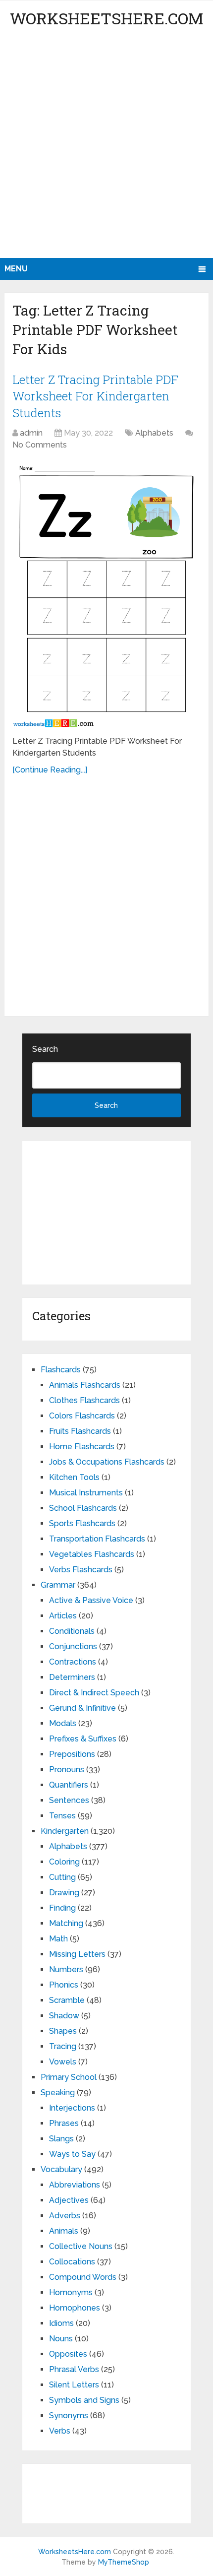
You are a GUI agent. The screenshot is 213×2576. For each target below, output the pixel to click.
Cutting (62, 1877)
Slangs (61, 2139)
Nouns (61, 2339)
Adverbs (65, 2216)
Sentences (69, 1800)
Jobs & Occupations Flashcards (107, 1462)
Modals (63, 1723)
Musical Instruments (86, 1493)
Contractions (73, 1662)
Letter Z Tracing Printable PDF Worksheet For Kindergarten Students (95, 396)
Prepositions (72, 1754)
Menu (16, 269)
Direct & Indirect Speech (94, 1693)
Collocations (72, 2262)
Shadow (64, 2016)
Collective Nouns (81, 2246)
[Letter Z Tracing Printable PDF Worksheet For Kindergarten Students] (106, 594)
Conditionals (72, 1631)
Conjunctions (73, 1646)
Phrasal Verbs (74, 2369)
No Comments (40, 445)
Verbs (60, 2431)
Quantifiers (69, 1785)
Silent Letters (74, 2385)
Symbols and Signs (84, 2400)
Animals (64, 2231)
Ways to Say (72, 2154)
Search (45, 1049)
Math (58, 1939)
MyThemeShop (124, 2562)
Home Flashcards (82, 1447)
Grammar (58, 1585)
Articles (63, 1616)
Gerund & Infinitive (82, 1708)
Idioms (61, 2323)
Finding (62, 1908)
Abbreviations (75, 2185)
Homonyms (71, 2292)
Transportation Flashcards (97, 1539)
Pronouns (67, 1770)
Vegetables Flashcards (92, 1554)
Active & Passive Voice (91, 1600)
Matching (66, 1923)
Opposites (68, 2354)
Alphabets (154, 433)
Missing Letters (77, 1954)
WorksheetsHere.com (106, 18)
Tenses (62, 1816)
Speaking (58, 2093)
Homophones (75, 2308)
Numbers (66, 1969)
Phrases (64, 2123)
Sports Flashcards (82, 1523)
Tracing (63, 2046)
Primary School (69, 2077)
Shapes (63, 2031)
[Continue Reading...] (50, 770)
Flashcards (61, 1370)
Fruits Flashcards (80, 1431)
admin (31, 433)
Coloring (64, 1862)
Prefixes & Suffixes (83, 1739)
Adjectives (69, 2200)
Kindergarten (65, 1831)
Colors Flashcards (82, 1416)
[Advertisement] (106, 146)
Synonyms (69, 2415)
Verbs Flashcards (81, 1570)
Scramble (67, 2000)
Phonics (64, 1985)
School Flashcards (83, 1508)
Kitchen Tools (74, 1477)
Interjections (72, 2108)
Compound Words (83, 2277)
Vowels (63, 2062)
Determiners (72, 1677)
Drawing (64, 1893)
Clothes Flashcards (84, 1400)
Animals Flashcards (85, 1385)
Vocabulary (61, 2169)
